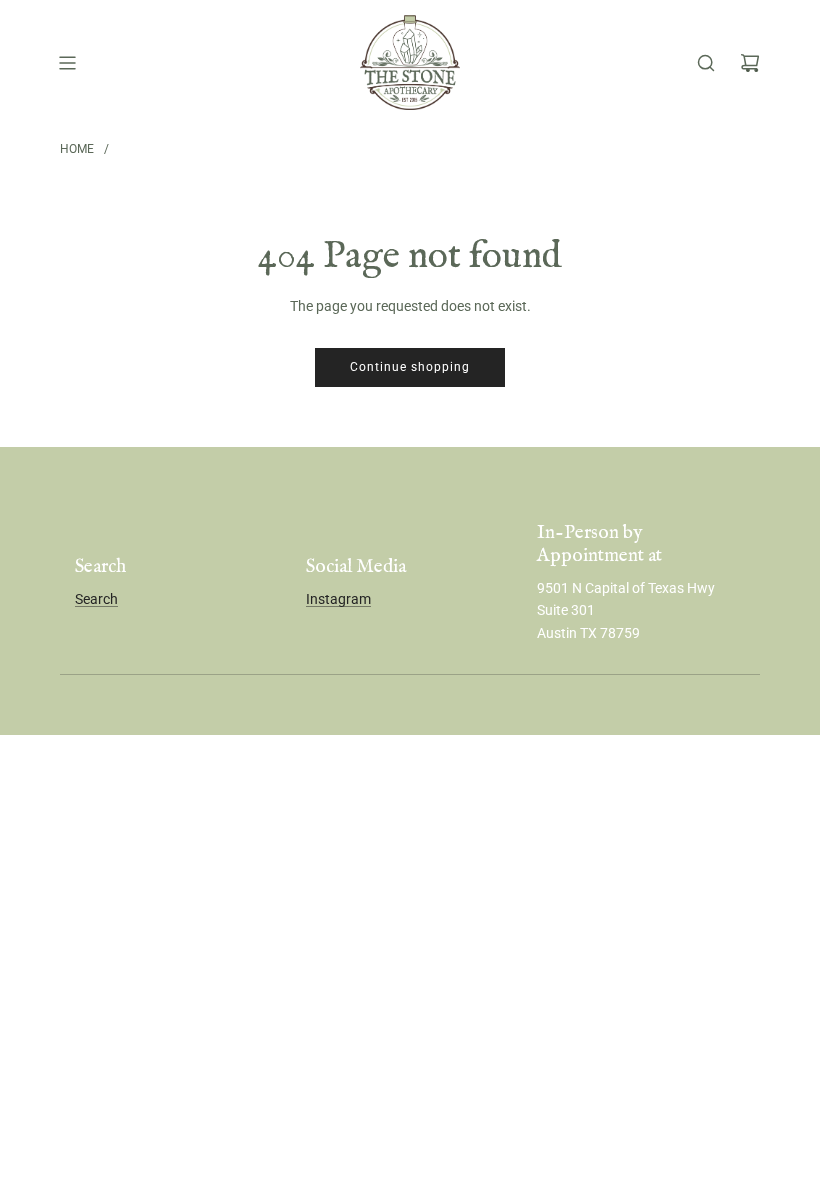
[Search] (706, 63)
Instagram (338, 599)
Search (96, 599)
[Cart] (750, 63)
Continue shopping (410, 367)
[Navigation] (67, 63)
